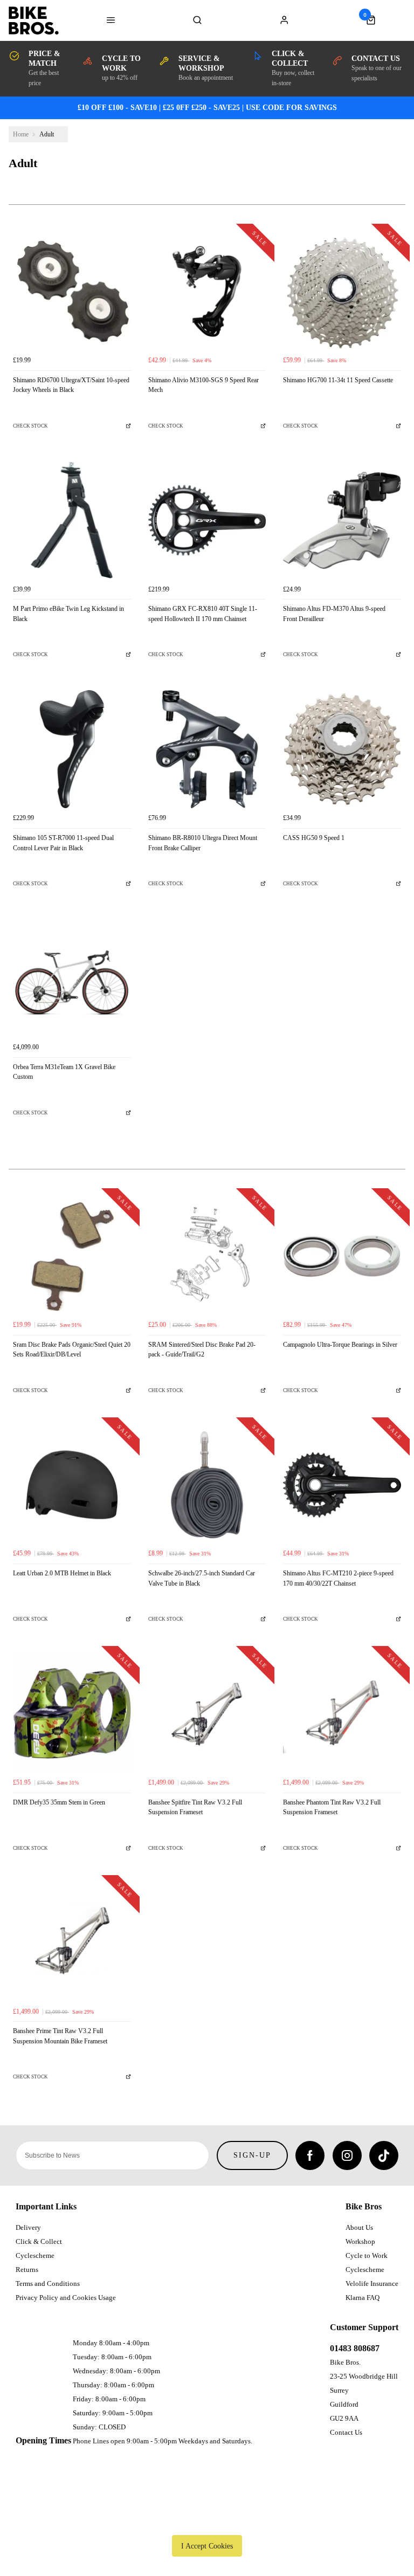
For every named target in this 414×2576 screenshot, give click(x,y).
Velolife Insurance (372, 2284)
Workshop (360, 2241)
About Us (359, 2227)
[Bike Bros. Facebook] (310, 2155)
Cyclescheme (35, 2255)
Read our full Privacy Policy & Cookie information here (207, 2521)
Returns (27, 2270)
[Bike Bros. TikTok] (384, 2155)
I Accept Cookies (207, 2546)
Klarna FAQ (363, 2298)
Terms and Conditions (48, 2284)
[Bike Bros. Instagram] (347, 2155)
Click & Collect (39, 2241)
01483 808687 (355, 2348)
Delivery (28, 2227)
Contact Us (346, 2432)
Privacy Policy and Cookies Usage (66, 2298)
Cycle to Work (367, 2255)
